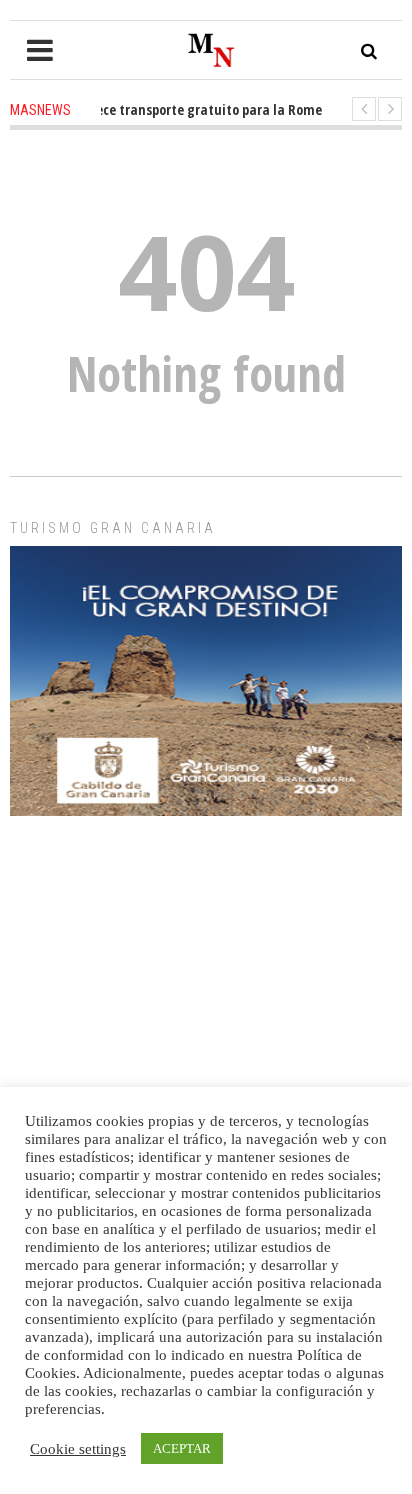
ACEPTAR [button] (182, 1448)
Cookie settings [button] (78, 1449)
